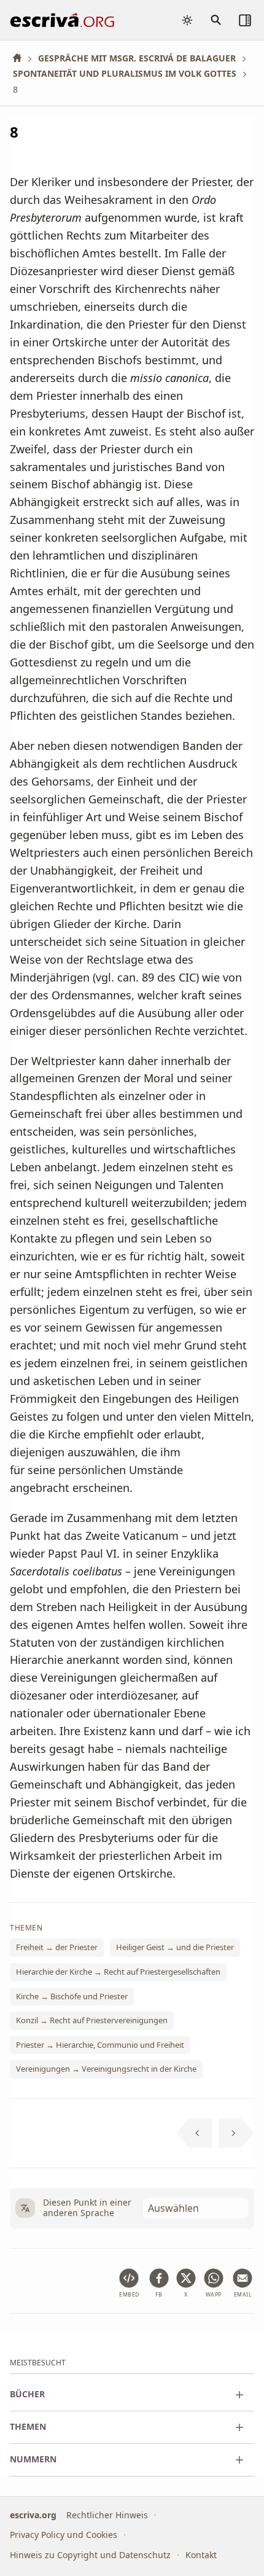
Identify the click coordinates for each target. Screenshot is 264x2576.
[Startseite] (21, 58)
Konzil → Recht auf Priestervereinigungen (92, 2020)
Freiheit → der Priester (57, 1948)
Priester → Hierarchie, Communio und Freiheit (100, 2045)
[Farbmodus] (187, 20)
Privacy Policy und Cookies (64, 2535)
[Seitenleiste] (245, 20)
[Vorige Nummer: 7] (194, 2133)
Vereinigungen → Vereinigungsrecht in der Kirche (106, 2069)
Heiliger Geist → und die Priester (175, 1948)
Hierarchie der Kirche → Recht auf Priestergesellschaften (118, 1972)
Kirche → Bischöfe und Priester (72, 1996)
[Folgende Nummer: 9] (237, 2133)
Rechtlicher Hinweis (107, 2515)
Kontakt (201, 2555)
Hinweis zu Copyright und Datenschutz (90, 2555)
